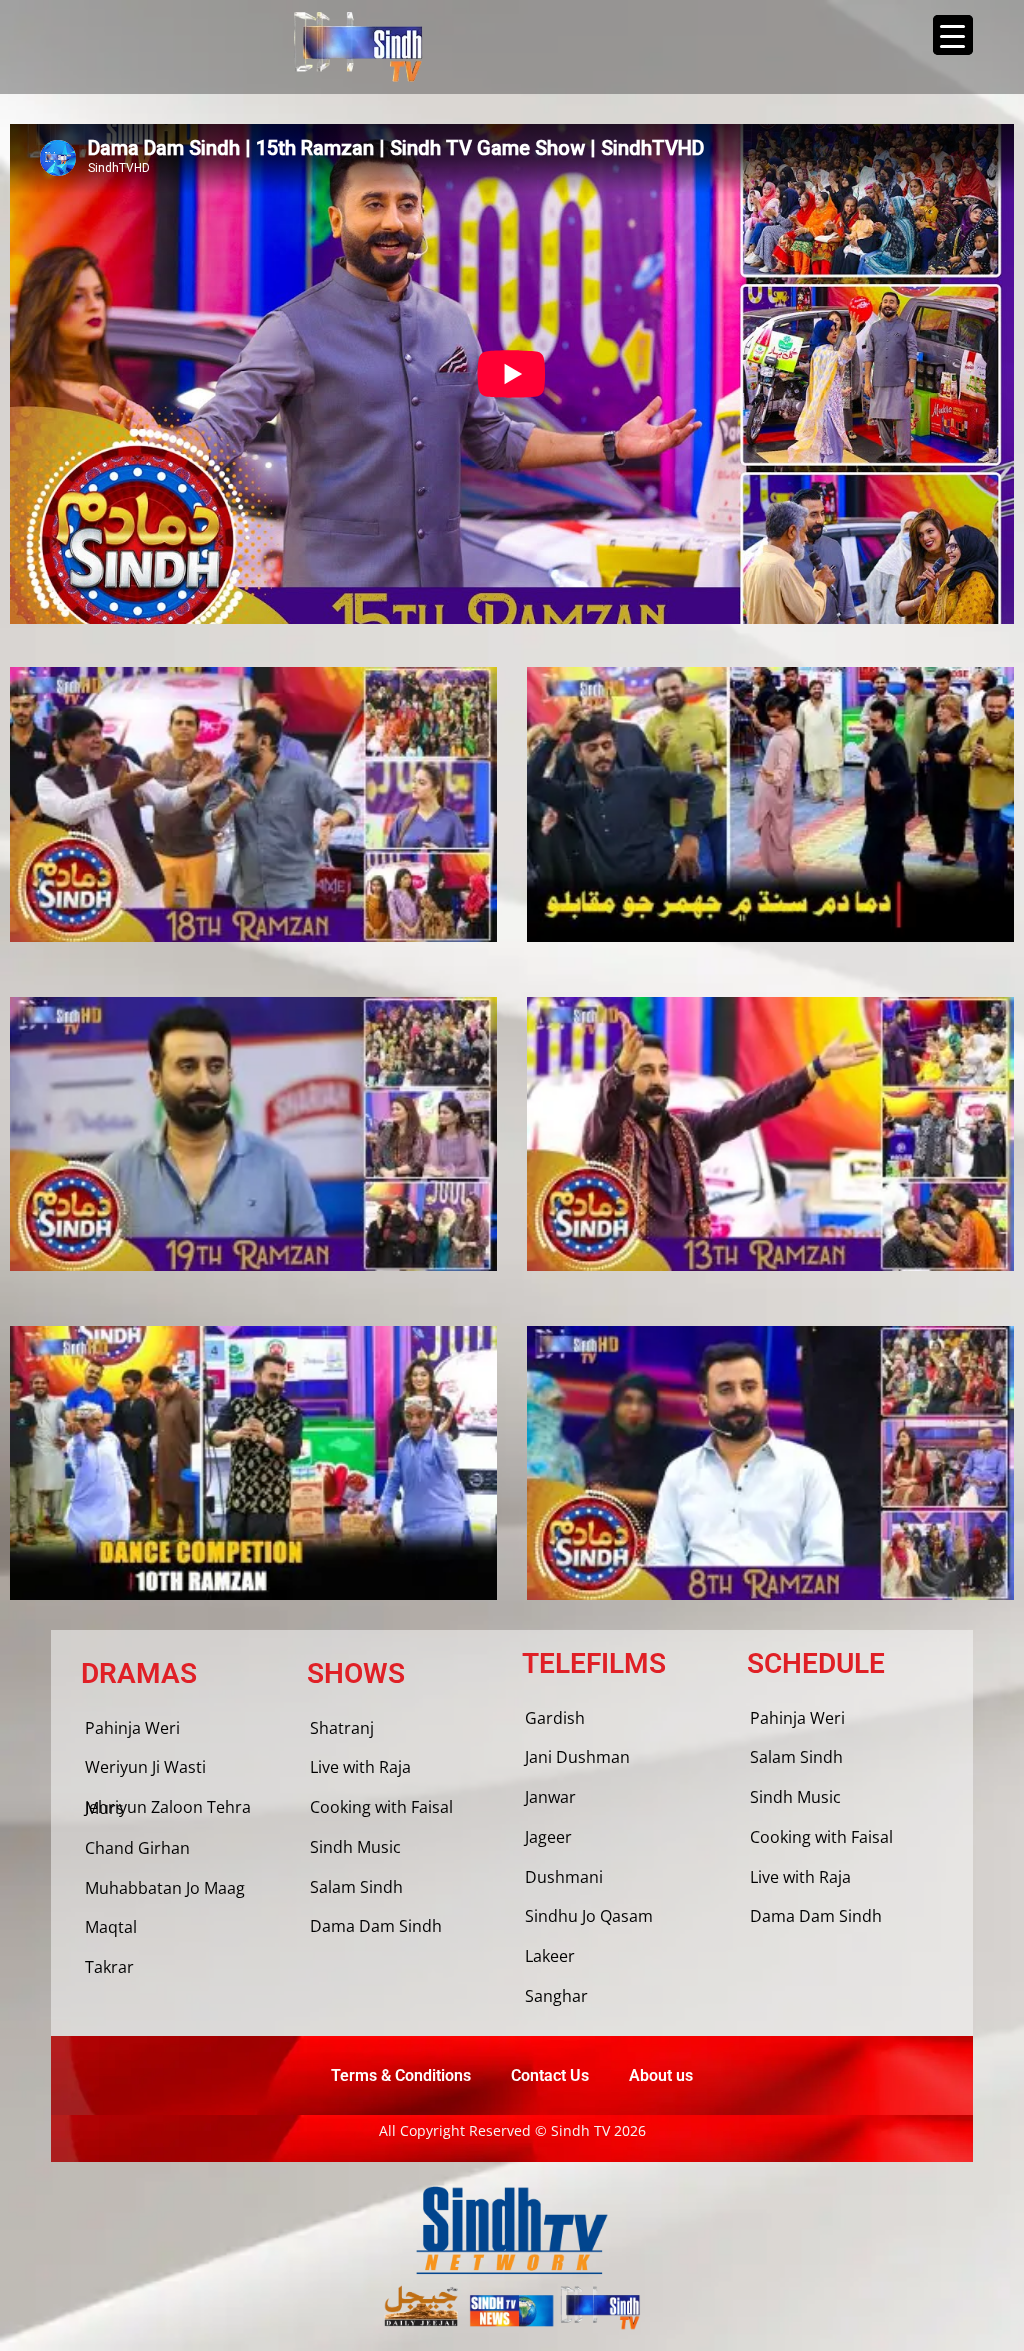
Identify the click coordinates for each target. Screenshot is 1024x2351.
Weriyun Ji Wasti (145, 1767)
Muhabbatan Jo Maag (165, 1888)
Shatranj (342, 1728)
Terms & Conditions (401, 2075)
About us (661, 2075)
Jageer (548, 1837)
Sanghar (556, 1996)
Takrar (109, 1967)
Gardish (555, 1718)
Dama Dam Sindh (376, 1926)
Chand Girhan (137, 1848)
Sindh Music (355, 1847)
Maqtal (111, 1927)
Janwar (550, 1797)
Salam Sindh (356, 1887)
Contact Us (550, 2075)
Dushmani (564, 1877)
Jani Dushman (577, 1757)
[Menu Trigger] (953, 35)
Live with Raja (360, 1767)
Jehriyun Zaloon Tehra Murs (168, 1807)
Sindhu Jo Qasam (589, 1916)
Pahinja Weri (132, 1728)
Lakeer (550, 1956)
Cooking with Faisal (381, 1807)
